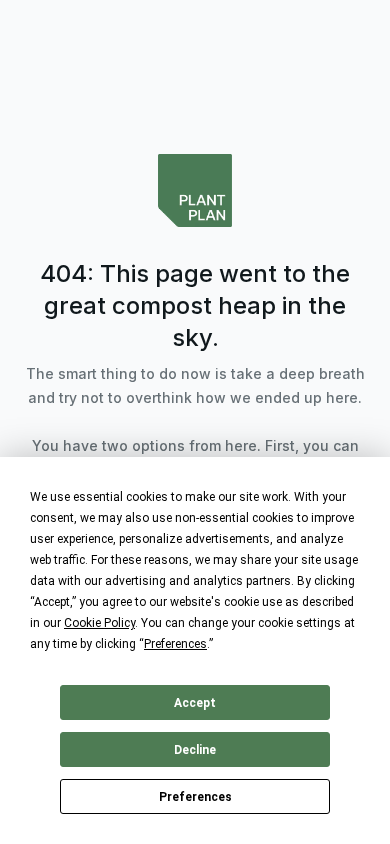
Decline (195, 750)
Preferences (195, 797)
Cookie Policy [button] (99, 623)
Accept (195, 703)
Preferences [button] (175, 644)
